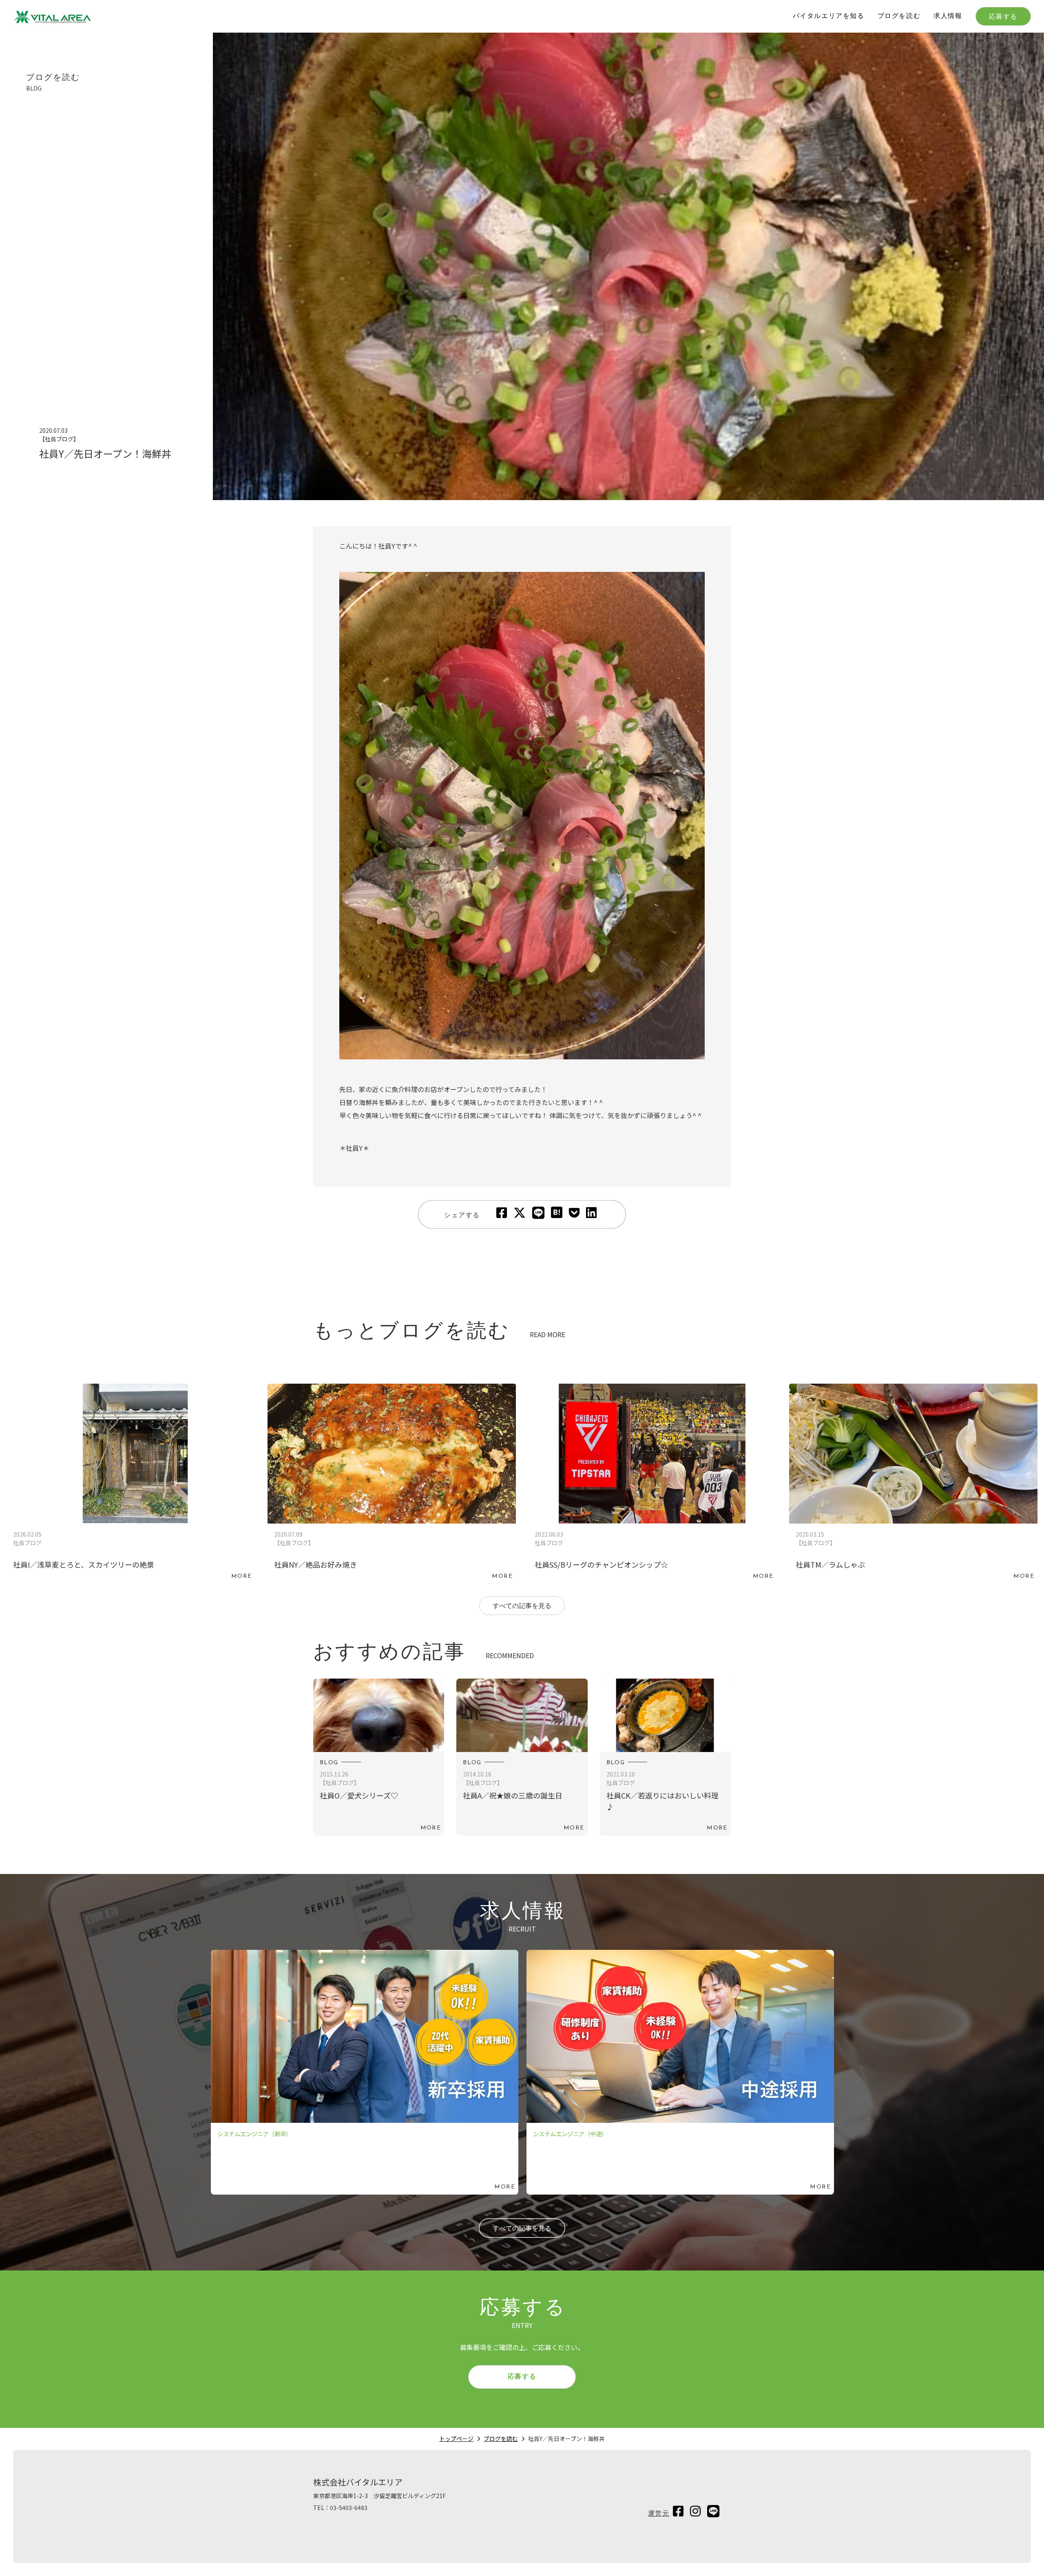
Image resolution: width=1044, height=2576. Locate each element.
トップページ (456, 2439)
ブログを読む (899, 16)
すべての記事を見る (522, 1606)
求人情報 (948, 16)
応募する (1003, 17)
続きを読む (131, 1484)
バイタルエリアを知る (829, 16)
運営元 (659, 2514)
